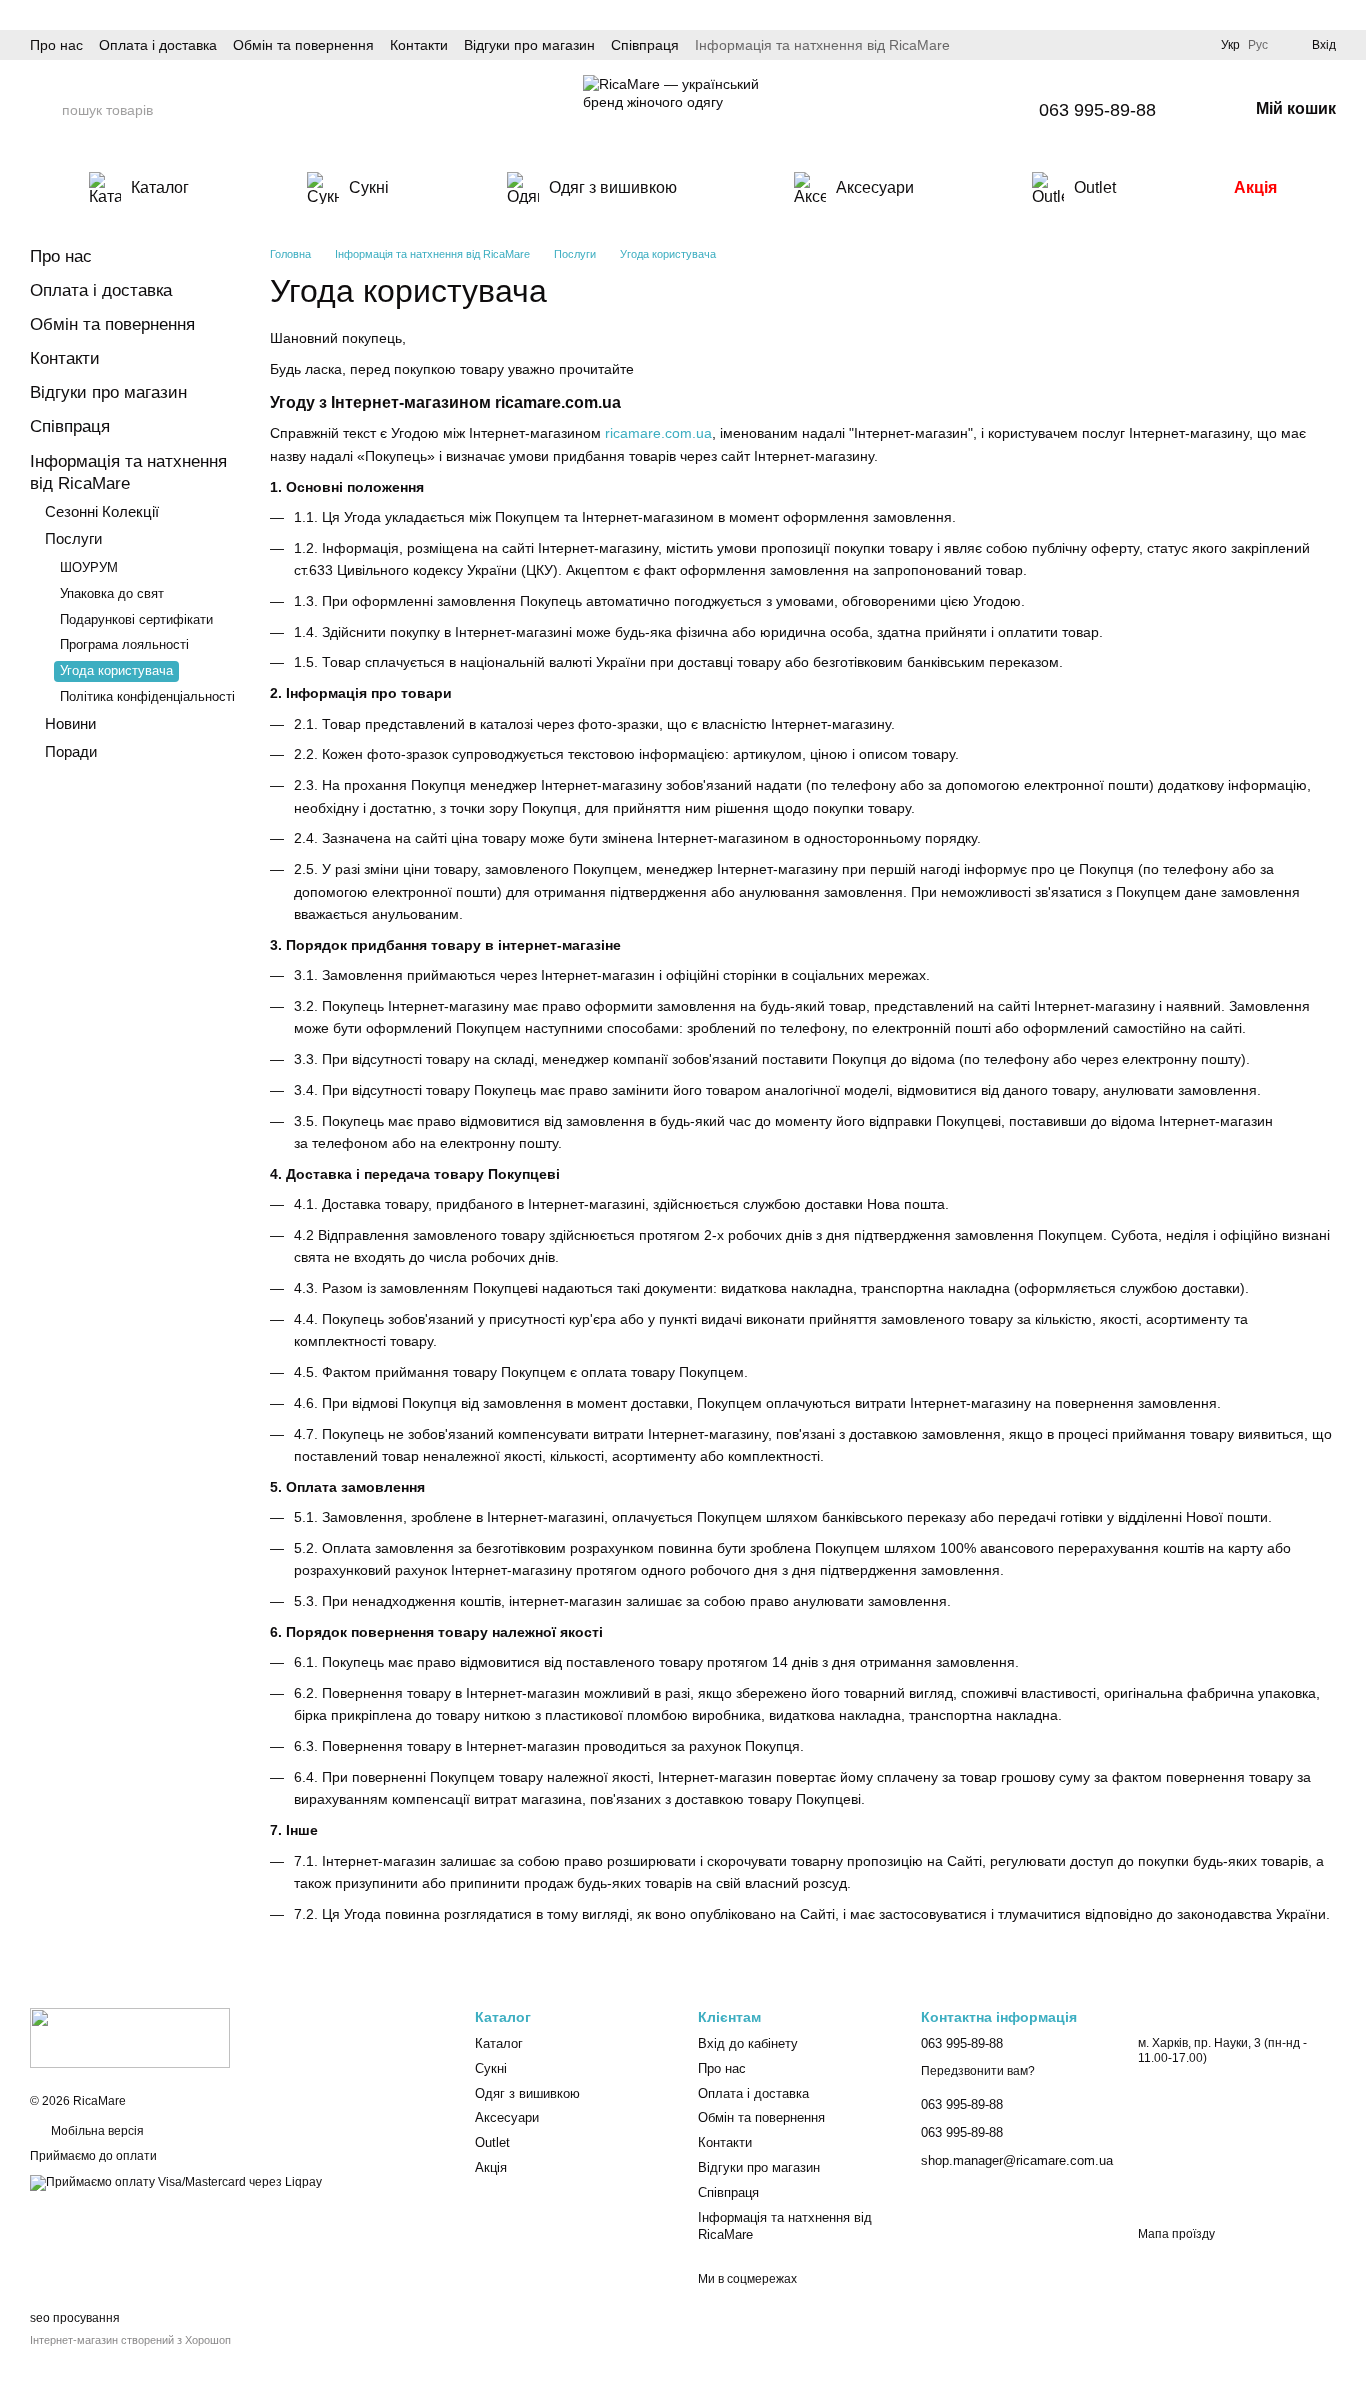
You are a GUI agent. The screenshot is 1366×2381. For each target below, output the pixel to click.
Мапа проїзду (1176, 2234)
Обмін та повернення (303, 45)
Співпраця (645, 45)
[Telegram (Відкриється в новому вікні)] (961, 110)
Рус (1258, 45)
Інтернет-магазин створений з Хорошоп (130, 2340)
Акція (1255, 187)
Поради (71, 751)
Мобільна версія (96, 2131)
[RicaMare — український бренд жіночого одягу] (130, 2037)
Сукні (369, 187)
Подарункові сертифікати (136, 619)
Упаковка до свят (112, 593)
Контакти (419, 45)
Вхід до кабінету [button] (748, 2043)
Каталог (160, 187)
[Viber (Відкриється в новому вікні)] (991, 110)
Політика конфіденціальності (147, 696)
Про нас (56, 45)
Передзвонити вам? (978, 2071)
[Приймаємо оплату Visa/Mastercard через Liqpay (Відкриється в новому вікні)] (176, 2182)
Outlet (1095, 187)
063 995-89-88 (1097, 110)
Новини (70, 723)
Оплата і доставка (158, 45)
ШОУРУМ (89, 567)
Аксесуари (875, 187)
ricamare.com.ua (658, 433)
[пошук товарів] (46, 110)
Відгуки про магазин (529, 45)
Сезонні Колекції (102, 511)
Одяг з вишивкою (613, 187)
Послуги (73, 538)
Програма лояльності (124, 644)
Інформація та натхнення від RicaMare (822, 45)
